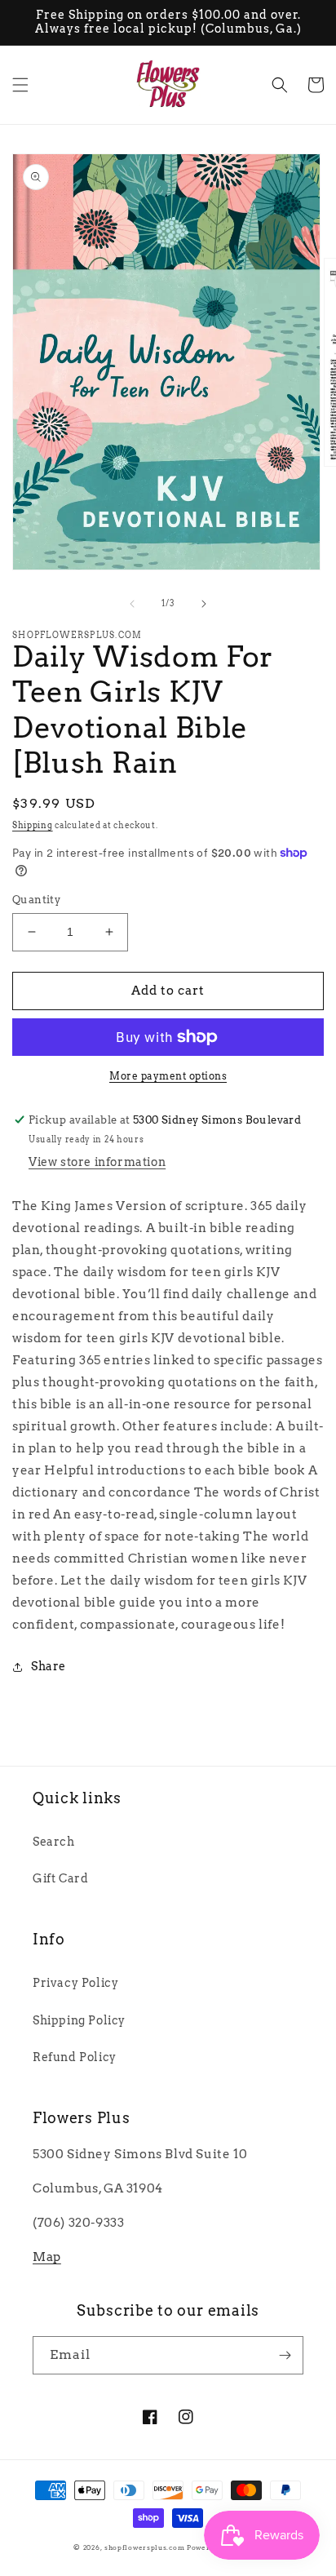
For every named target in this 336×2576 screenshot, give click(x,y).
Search (54, 1842)
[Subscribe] (285, 2355)
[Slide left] (132, 604)
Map (47, 2257)
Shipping (33, 825)
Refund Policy (75, 2057)
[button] (20, 85)
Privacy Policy (75, 1983)
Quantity (36, 900)
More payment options (168, 1076)
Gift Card (60, 1878)
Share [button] (49, 1666)
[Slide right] (204, 604)
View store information (97, 1162)
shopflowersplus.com (144, 2547)
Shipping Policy (79, 2020)
